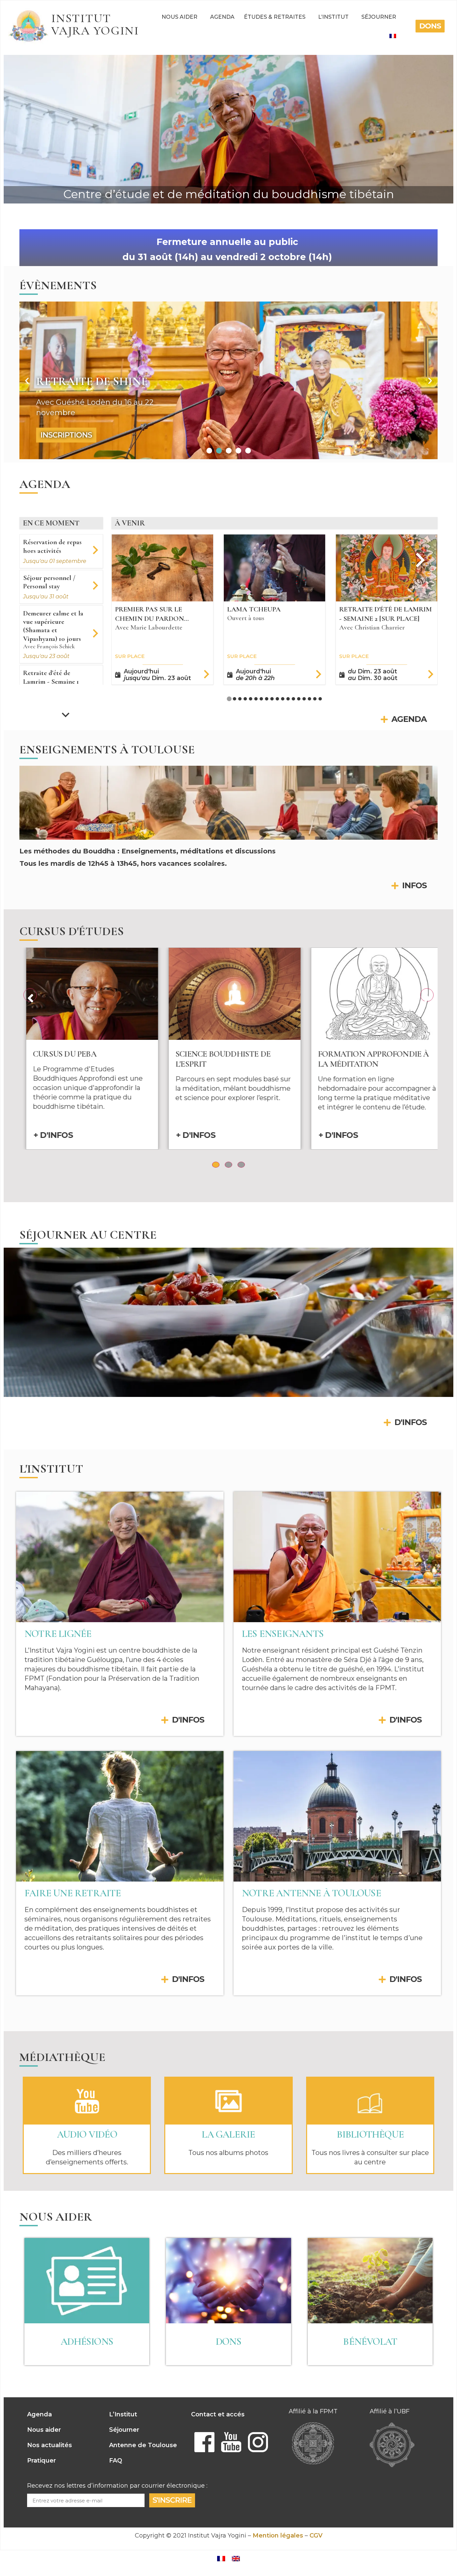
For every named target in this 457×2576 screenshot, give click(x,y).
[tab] (229, 699)
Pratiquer (41, 2461)
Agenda (222, 17)
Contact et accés (218, 2414)
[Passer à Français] (221, 2558)
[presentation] (30, 995)
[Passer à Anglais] (236, 2558)
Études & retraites (275, 17)
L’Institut (333, 17)
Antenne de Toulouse (143, 2445)
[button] (27, 380)
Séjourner (379, 17)
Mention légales (278, 2536)
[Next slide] (66, 714)
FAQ (116, 2461)
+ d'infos (47, 1135)
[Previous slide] (130, 560)
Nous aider (179, 17)
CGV (316, 2536)
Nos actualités (50, 2445)
